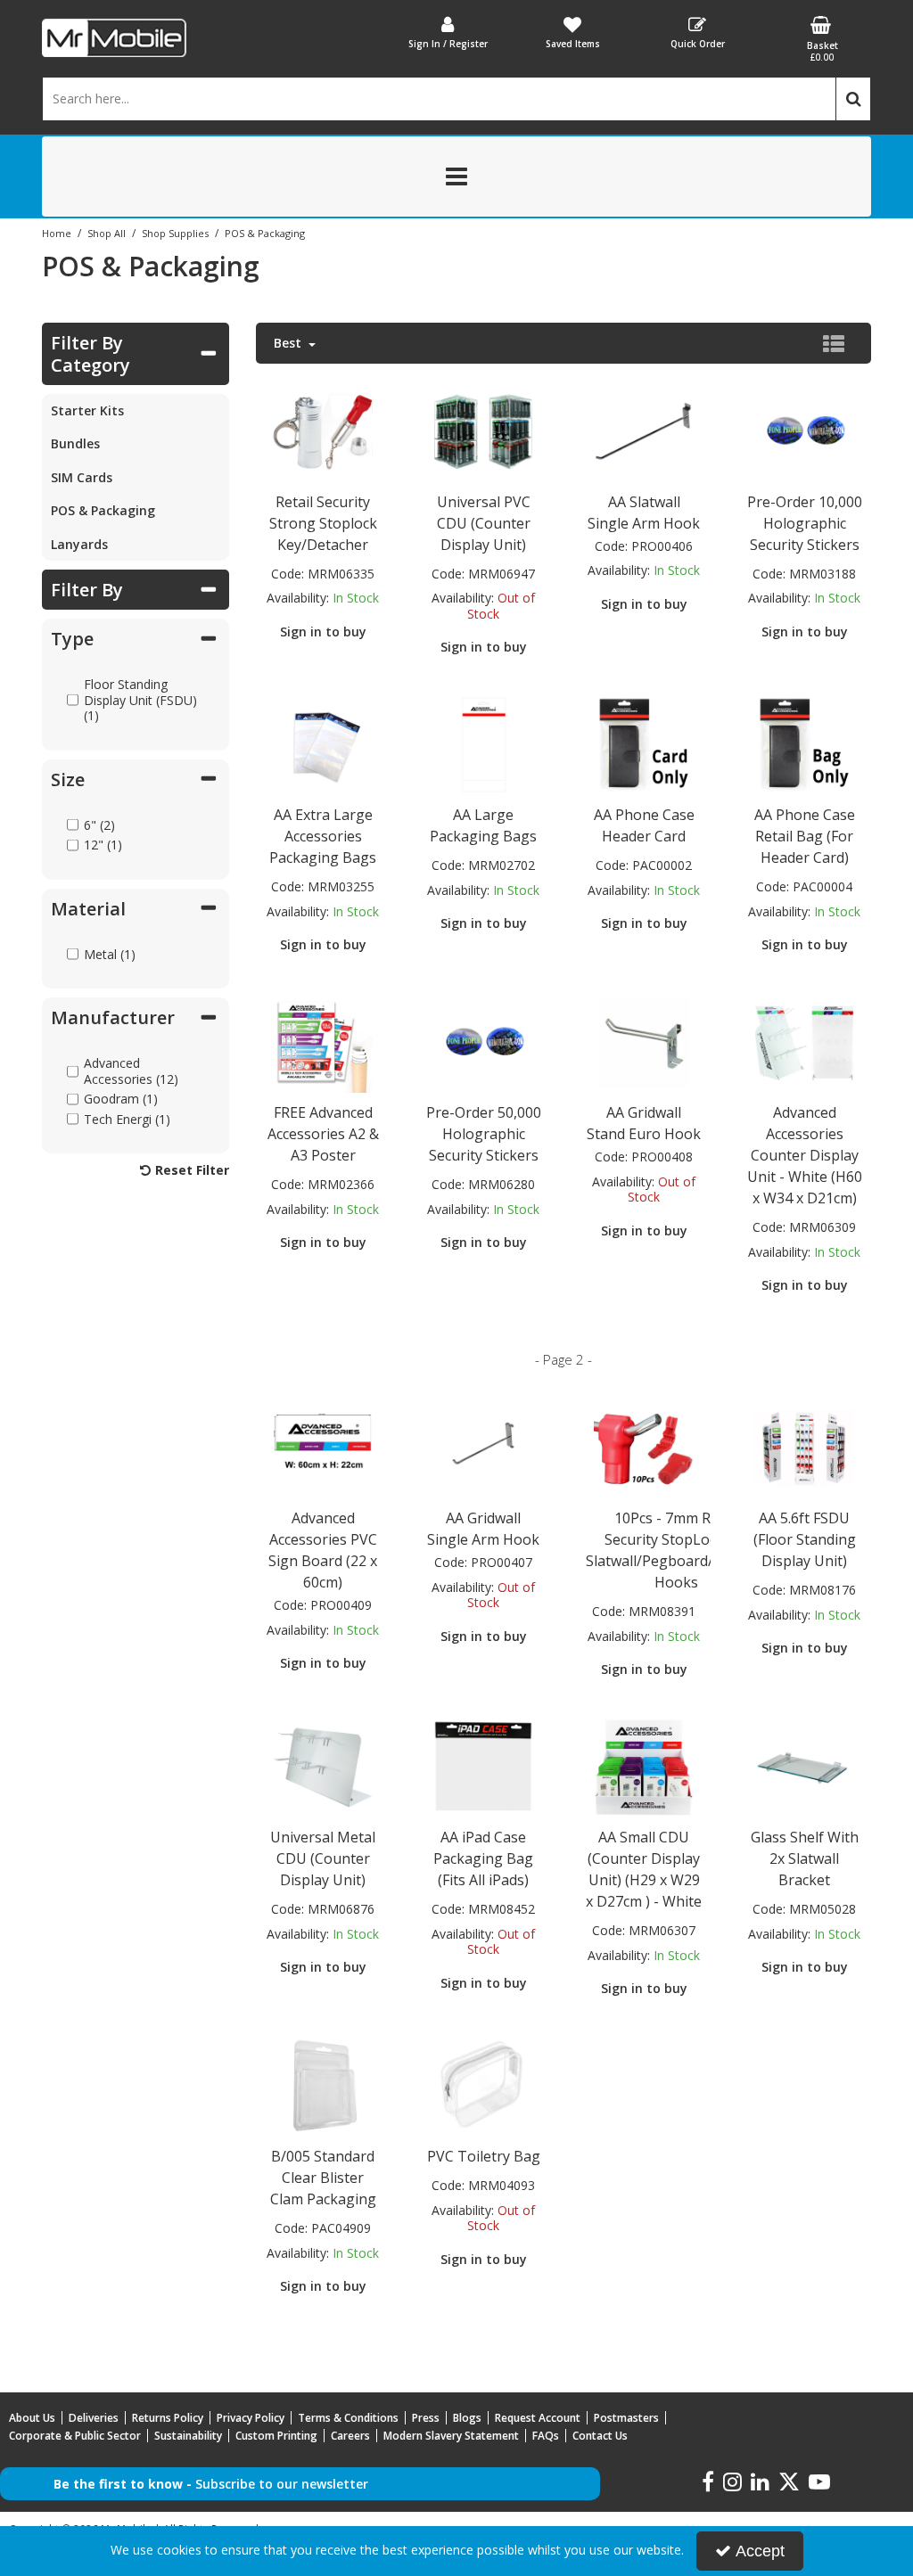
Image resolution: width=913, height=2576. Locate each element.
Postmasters (626, 2418)
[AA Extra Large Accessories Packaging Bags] (323, 744)
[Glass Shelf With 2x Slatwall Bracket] (805, 1766)
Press (426, 2418)
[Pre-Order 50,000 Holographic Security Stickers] (484, 1042)
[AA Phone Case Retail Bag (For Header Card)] (805, 744)
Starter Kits (87, 410)
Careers (350, 2436)
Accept (760, 2551)
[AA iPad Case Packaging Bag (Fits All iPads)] (484, 1766)
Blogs (467, 2418)
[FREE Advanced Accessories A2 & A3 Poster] (323, 1042)
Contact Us (600, 2436)
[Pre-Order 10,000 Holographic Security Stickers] (805, 430)
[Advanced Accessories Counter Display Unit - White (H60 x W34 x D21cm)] (805, 1042)
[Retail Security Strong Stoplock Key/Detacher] (323, 430)
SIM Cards (82, 477)
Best (289, 343)
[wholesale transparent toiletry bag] (484, 2085)
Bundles (75, 443)
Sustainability (188, 2436)
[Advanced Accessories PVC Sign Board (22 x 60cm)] (323, 1447)
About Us (32, 2418)
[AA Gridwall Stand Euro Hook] (644, 1042)
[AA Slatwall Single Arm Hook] (644, 430)
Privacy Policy (251, 2418)
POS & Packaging (103, 510)
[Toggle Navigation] (456, 176)
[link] (708, 2482)
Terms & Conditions (348, 2418)
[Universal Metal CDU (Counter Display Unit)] (323, 1766)
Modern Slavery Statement (451, 2436)
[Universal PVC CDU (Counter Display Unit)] (484, 430)
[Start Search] (853, 99)
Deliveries (94, 2418)
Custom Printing (276, 2436)
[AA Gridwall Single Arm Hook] (484, 1447)
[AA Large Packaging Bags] (484, 744)
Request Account (538, 2418)
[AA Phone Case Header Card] (644, 744)
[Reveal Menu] (456, 176)
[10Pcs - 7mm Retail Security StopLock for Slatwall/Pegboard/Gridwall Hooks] (644, 1447)
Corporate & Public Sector (75, 2436)
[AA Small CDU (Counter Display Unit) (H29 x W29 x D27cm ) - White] (644, 1766)
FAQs (546, 2436)
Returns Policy (168, 2418)
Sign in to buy (323, 632)
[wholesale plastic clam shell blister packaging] (323, 2085)
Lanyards (79, 544)
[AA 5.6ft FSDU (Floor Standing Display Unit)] (805, 1447)
